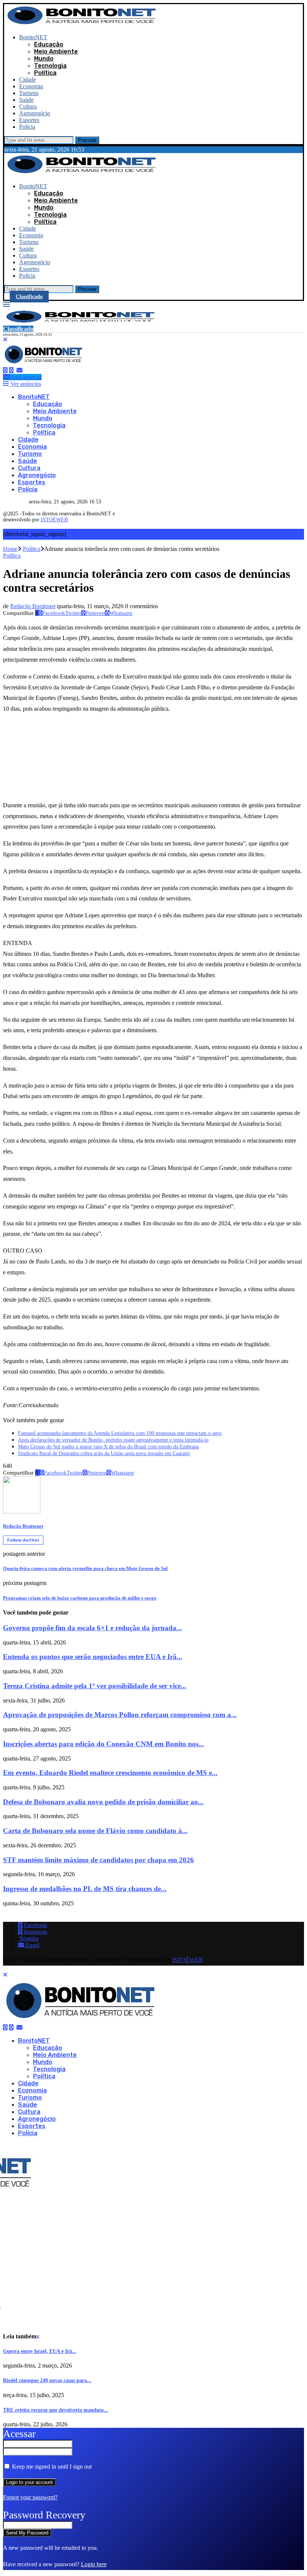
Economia (31, 86)
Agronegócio (35, 113)
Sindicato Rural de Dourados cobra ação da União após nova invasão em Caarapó (104, 1453)
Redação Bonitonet (33, 606)
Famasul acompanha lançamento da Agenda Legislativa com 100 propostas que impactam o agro (120, 1433)
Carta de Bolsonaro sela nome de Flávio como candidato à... (95, 1831)
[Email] (19, 370)
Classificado (29, 297)
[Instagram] (11, 370)
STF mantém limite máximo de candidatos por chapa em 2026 (98, 1860)
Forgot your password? (30, 2497)
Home (10, 549)
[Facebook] (5, 370)
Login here (94, 2564)
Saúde (26, 100)
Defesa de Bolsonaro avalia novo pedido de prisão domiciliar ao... (103, 1802)
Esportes (29, 120)
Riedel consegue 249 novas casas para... (47, 2380)
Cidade (28, 80)
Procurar (87, 140)
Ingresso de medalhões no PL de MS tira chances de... (85, 1889)
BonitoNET (33, 37)
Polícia (27, 127)
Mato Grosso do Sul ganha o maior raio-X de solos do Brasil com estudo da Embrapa (108, 1447)
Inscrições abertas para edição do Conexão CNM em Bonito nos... (104, 1744)
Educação (49, 44)
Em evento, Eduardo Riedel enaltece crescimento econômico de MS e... (110, 1773)
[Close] (5, 340)
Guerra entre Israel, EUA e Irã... (40, 2351)
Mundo (44, 59)
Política (45, 73)
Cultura (28, 106)
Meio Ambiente (56, 51)
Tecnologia (50, 66)
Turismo (29, 93)
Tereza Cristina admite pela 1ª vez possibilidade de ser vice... (95, 1686)
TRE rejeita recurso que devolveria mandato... (56, 2410)
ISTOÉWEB (54, 520)
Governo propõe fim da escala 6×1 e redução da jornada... (92, 1628)
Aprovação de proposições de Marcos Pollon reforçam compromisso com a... (120, 1715)
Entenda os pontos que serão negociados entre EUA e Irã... (93, 1657)
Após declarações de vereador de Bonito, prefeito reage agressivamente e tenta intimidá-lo (113, 1440)
